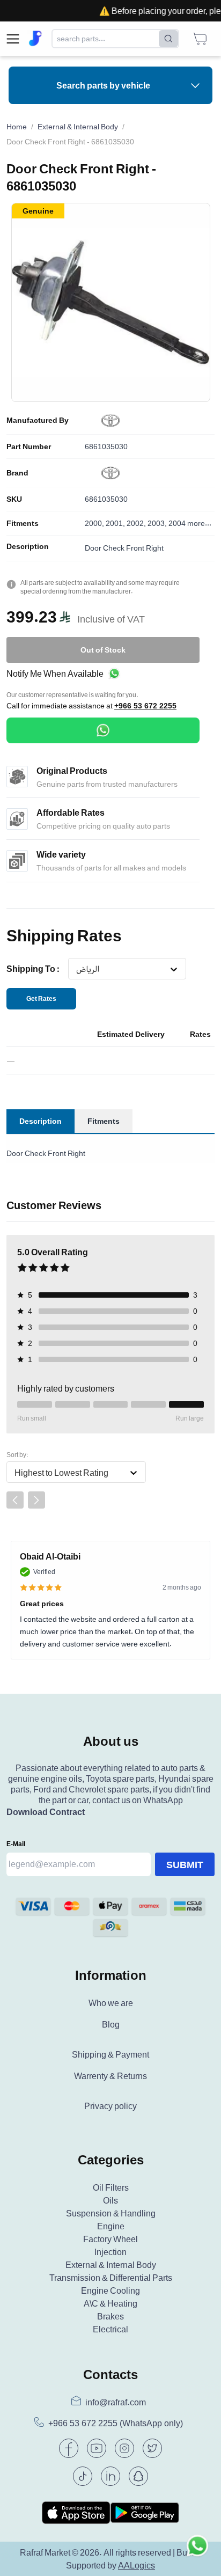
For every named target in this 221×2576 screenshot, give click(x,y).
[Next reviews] (36, 1500)
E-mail (16, 1844)
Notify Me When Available (55, 674)
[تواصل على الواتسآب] (197, 2552)
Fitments (23, 523)
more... (199, 523)
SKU (14, 499)
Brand (17, 473)
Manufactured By (38, 420)
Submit (185, 1864)
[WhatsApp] (103, 730)
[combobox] (76, 969)
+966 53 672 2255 (145, 706)
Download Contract (46, 1812)
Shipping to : (33, 969)
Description (28, 546)
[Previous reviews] (15, 1500)
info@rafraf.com (116, 2402)
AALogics (137, 2565)
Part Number (29, 447)
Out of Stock (103, 650)
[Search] (168, 39)
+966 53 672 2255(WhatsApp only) (116, 2423)
